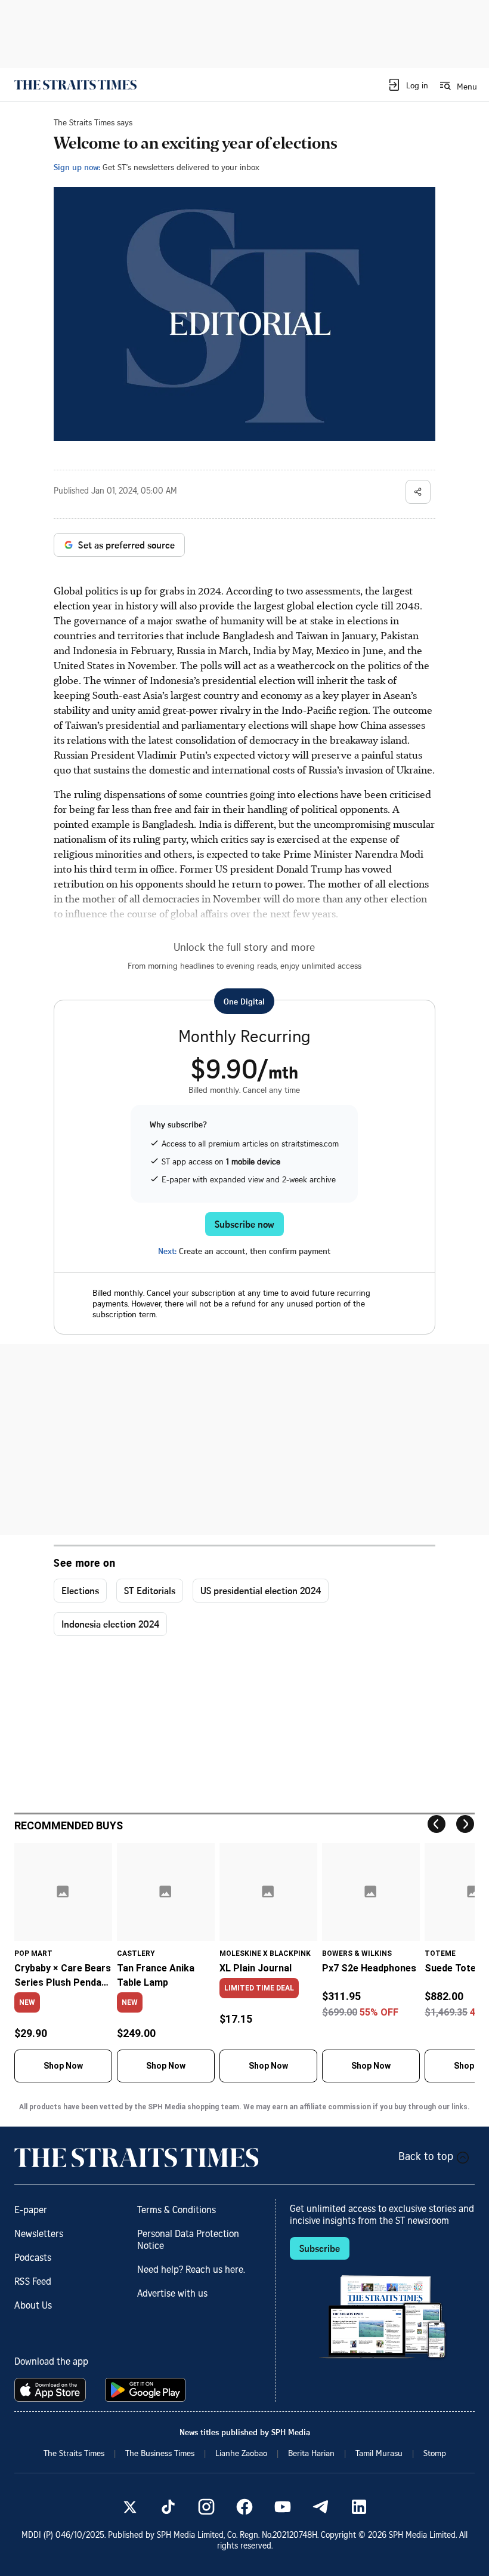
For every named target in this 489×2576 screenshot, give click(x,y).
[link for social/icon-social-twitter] (130, 2507)
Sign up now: (77, 167)
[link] (75, 85)
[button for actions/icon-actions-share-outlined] (418, 492)
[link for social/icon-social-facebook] (244, 2507)
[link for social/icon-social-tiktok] (168, 2507)
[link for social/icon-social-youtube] (283, 2507)
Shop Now (63, 2066)
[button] (408, 85)
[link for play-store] (146, 2390)
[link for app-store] (52, 2390)
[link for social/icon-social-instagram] (206, 2507)
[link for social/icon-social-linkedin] (359, 2507)
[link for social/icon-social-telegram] (321, 2507)
